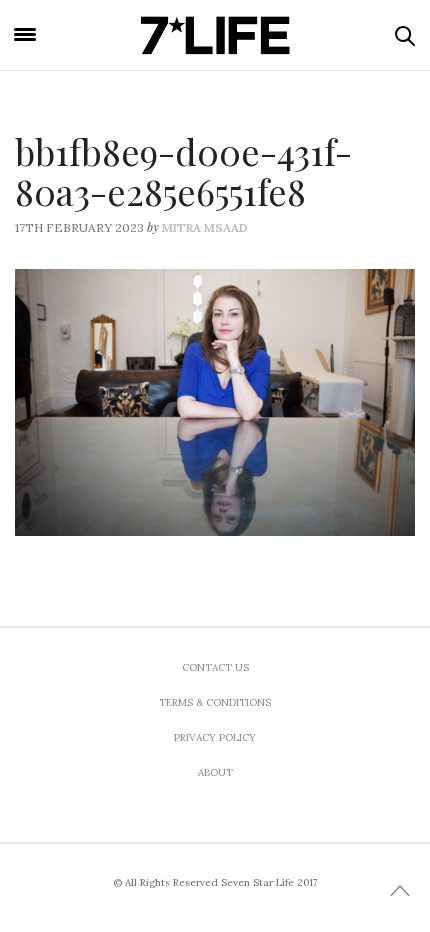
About (215, 772)
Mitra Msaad (205, 227)
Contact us (215, 667)
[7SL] (215, 35)
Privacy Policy (215, 737)
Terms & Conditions (215, 702)
